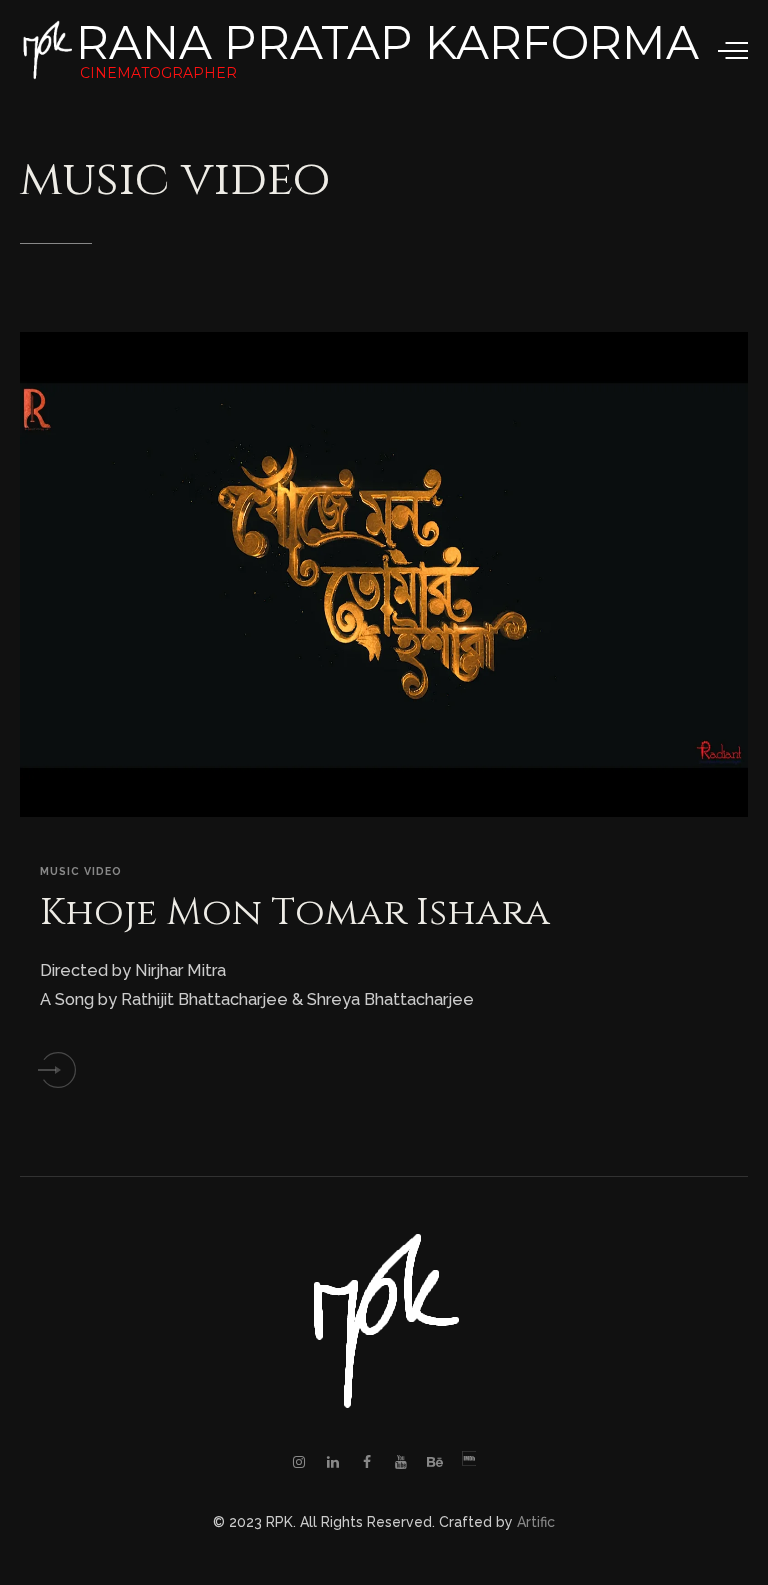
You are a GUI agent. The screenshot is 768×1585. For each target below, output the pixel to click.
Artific (536, 1522)
